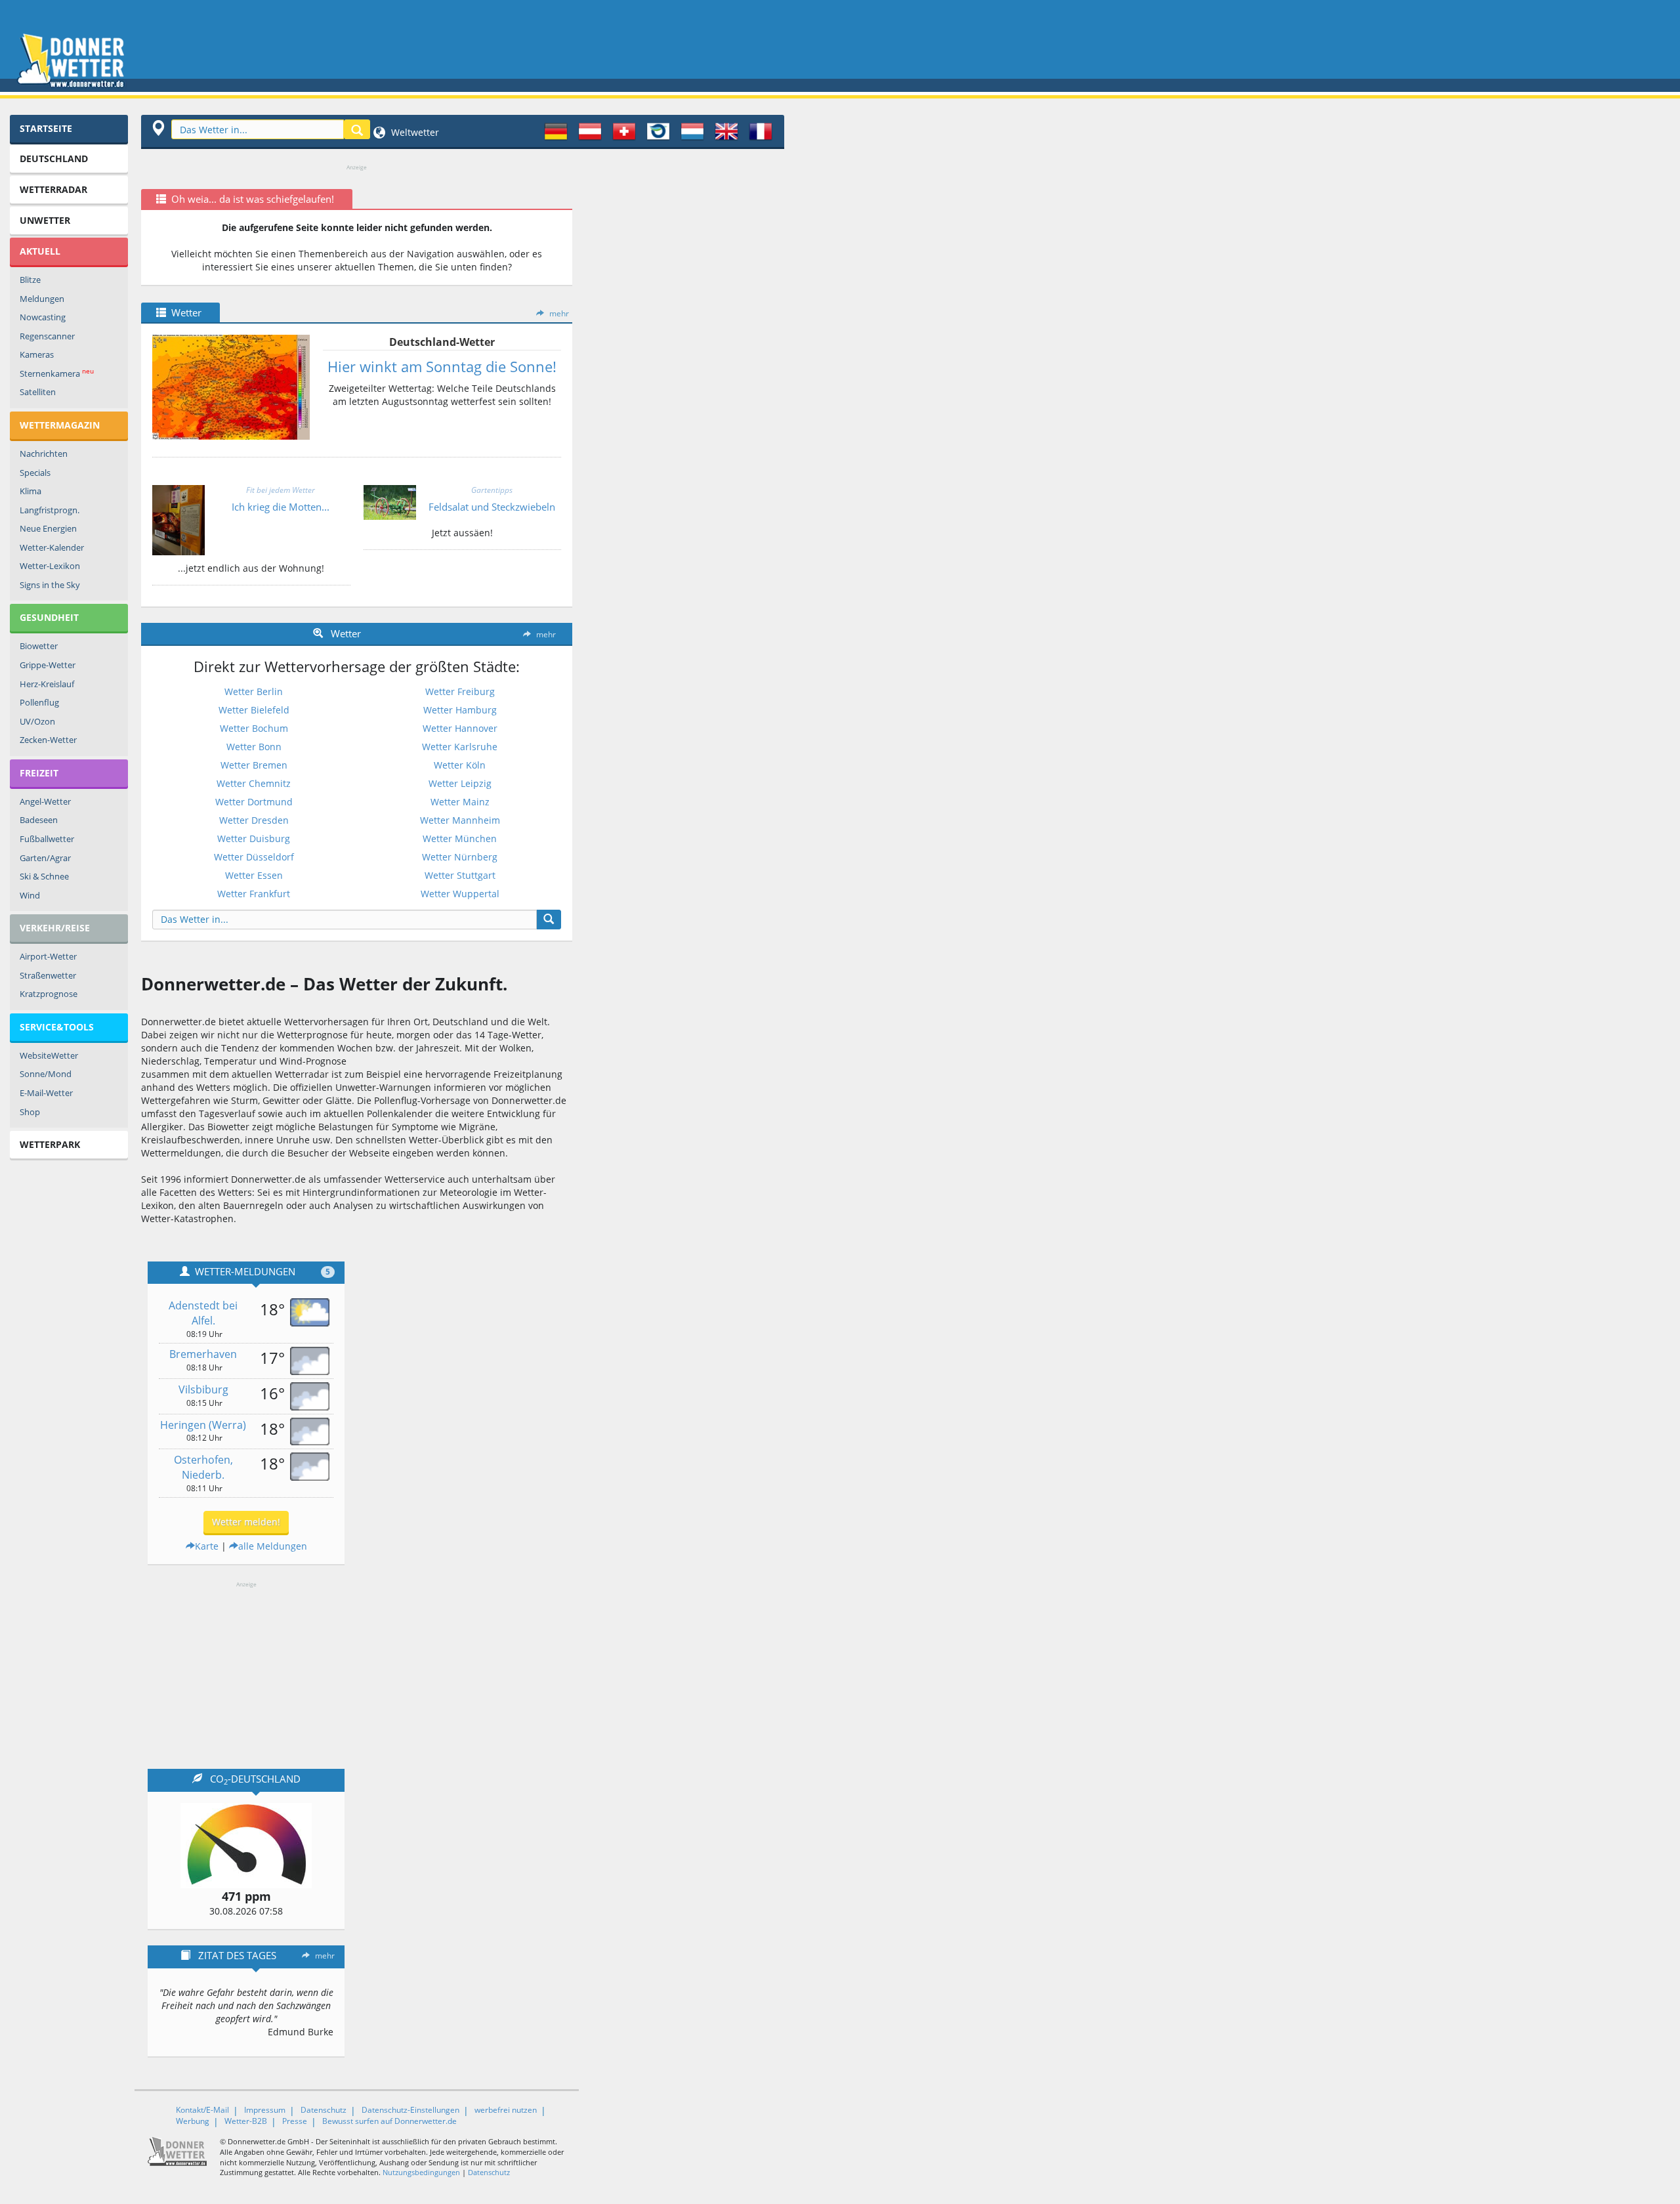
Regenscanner (47, 336)
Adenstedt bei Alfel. (203, 1313)
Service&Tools (57, 1027)
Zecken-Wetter (48, 740)
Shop (30, 1112)
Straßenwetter (48, 975)
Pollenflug (39, 702)
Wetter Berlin (254, 691)
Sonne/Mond (46, 1074)
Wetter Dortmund (254, 802)
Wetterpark (50, 1144)
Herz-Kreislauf (47, 684)
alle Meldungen (273, 1546)
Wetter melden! (246, 1522)
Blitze (30, 280)
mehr (559, 313)
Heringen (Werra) (203, 1425)
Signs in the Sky (50, 585)
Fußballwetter (47, 839)
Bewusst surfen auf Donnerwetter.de (389, 2121)
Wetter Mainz (460, 802)
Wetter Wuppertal (460, 894)
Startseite (46, 128)
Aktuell (40, 251)
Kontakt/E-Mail (202, 2110)
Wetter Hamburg (460, 710)
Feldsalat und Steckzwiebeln (492, 507)
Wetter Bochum (254, 728)
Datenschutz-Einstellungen (410, 2110)
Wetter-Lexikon (50, 566)
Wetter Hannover (460, 728)
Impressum (265, 2110)
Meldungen (42, 299)
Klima (31, 491)
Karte (207, 1546)
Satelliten (38, 392)
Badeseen (39, 820)
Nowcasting (43, 317)
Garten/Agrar (45, 858)
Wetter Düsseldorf (254, 857)
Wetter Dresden (254, 820)
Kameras (37, 354)
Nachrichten (44, 454)
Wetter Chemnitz (254, 783)
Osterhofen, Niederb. (203, 1467)
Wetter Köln (460, 765)
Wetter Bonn (254, 747)
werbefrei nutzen (506, 2110)
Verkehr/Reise (55, 928)
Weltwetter (414, 132)
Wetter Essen (254, 875)
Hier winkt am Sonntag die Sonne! (442, 366)
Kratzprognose (49, 994)
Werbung (193, 2121)
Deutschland (54, 159)
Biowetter (39, 646)
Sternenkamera (57, 373)
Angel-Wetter (45, 801)
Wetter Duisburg (254, 838)
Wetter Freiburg (460, 691)
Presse (295, 2121)
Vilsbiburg (203, 1389)
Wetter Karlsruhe (460, 747)
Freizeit (39, 773)
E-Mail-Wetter (46, 1093)
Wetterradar (53, 189)
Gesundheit (49, 617)
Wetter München (460, 838)
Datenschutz (324, 2110)
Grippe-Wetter (48, 665)
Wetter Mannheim (460, 820)
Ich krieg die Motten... (281, 507)
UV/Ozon (37, 721)
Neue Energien (48, 528)
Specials (35, 473)
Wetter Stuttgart (460, 875)
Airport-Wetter (48, 956)
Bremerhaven (203, 1354)
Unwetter (45, 220)
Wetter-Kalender (52, 547)
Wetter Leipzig (460, 783)
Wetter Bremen (254, 765)
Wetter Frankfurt (254, 894)
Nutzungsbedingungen (421, 2172)
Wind (30, 895)
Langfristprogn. (50, 510)
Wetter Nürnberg (460, 857)
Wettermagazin (60, 425)
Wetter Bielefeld (254, 710)
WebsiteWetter (49, 1055)
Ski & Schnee (44, 876)
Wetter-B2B (246, 2121)
